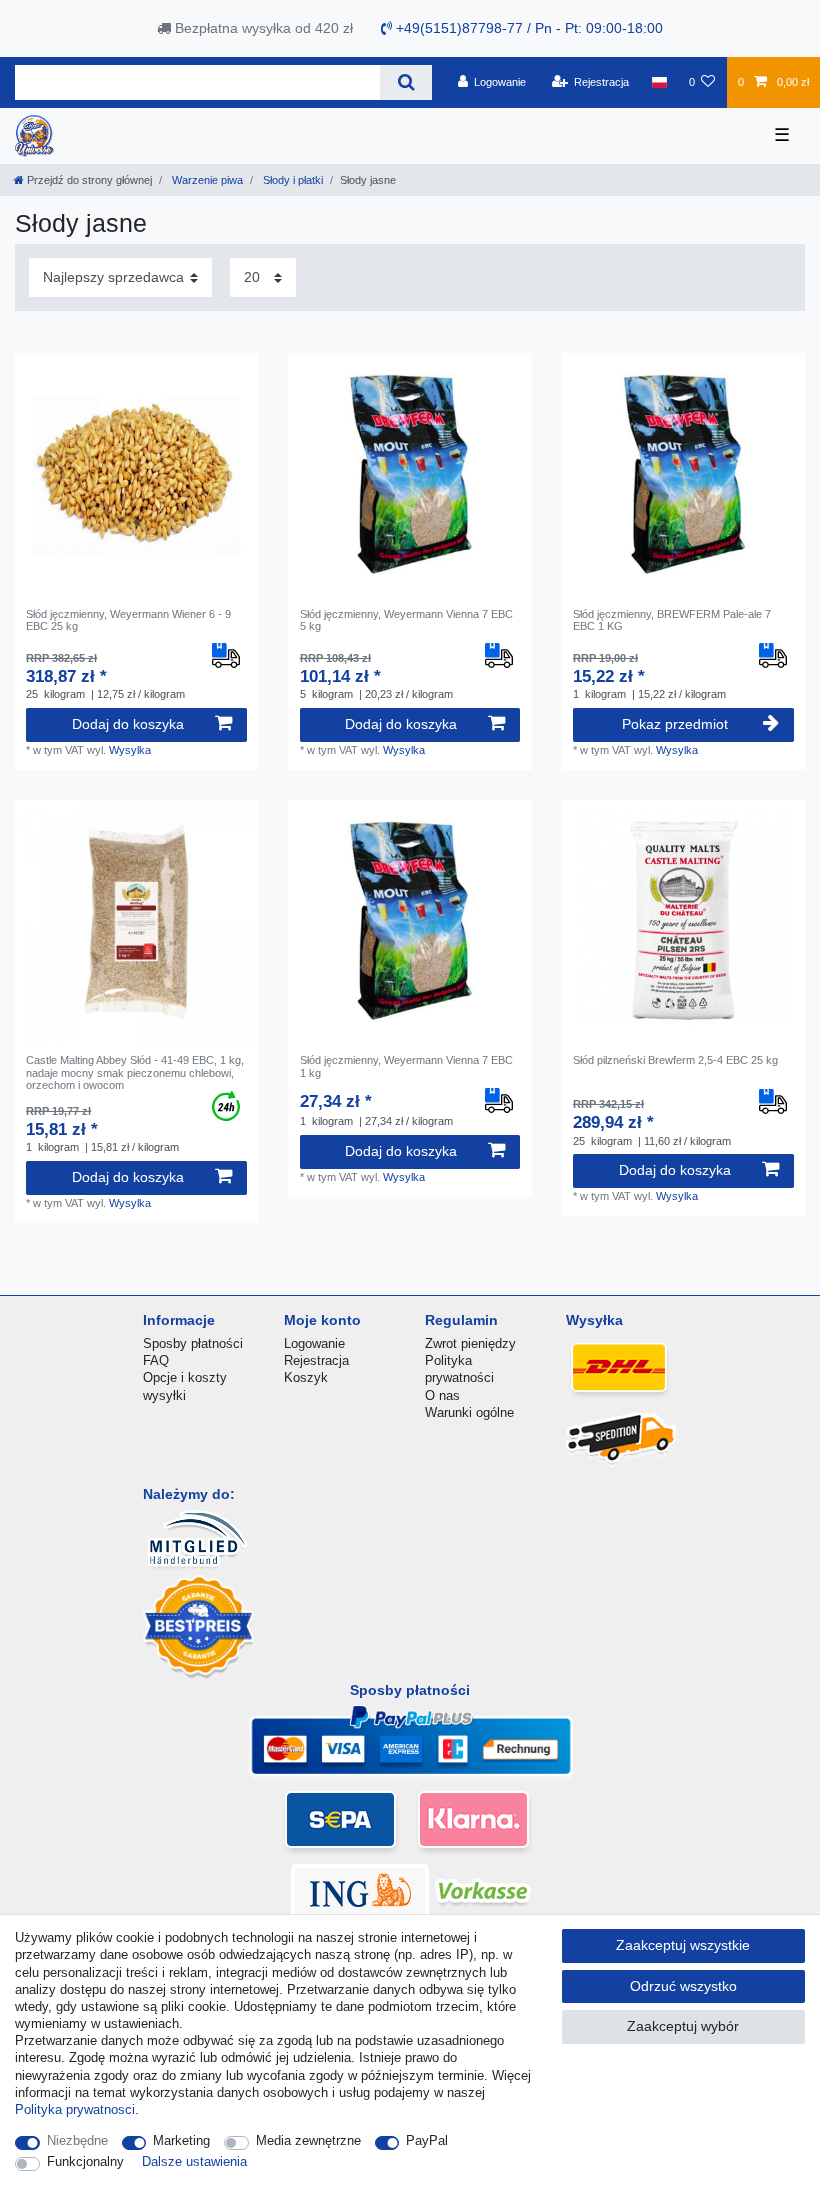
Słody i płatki (291, 180)
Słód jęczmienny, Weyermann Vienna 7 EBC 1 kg (406, 1066)
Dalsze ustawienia (194, 2161)
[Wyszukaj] (405, 82)
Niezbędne (77, 2140)
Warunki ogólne (469, 1412)
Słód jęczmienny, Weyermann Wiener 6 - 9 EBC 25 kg (128, 620)
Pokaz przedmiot (675, 724)
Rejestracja (316, 1360)
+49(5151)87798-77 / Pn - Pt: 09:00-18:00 (527, 28)
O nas (442, 1395)
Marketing (181, 2140)
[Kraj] (658, 82)
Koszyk (306, 1377)
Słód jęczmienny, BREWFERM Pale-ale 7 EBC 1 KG (672, 620)
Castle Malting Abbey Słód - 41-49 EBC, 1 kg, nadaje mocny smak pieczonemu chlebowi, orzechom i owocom (135, 1072)
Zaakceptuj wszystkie (683, 1945)
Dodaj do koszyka (128, 724)
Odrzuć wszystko (683, 1986)
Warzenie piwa (206, 180)
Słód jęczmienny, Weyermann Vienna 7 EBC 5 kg (406, 620)
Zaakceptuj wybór (683, 2026)
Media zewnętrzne (308, 2140)
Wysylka (130, 750)
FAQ (156, 1360)
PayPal (427, 2140)
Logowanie (314, 1343)
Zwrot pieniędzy (470, 1343)
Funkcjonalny (85, 2161)
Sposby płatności (193, 1343)
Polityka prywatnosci (75, 2109)
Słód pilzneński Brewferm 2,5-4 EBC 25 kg (675, 1060)
